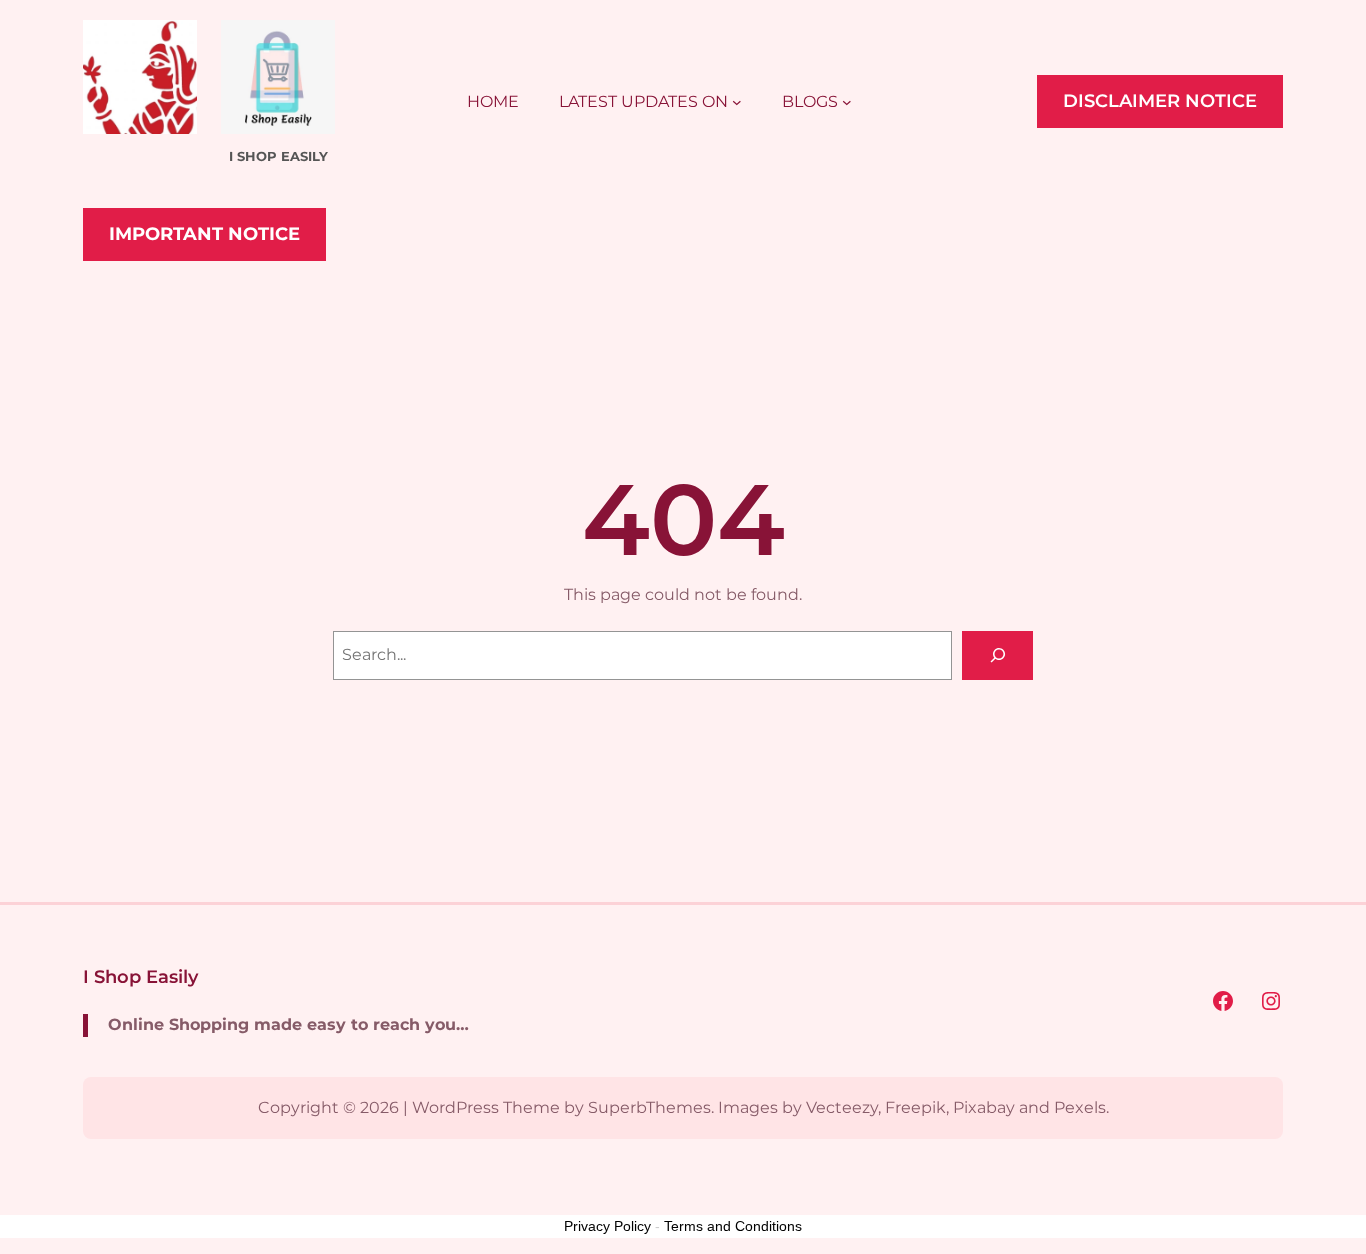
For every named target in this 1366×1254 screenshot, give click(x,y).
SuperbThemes (649, 1107)
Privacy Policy (607, 1226)
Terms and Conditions (733, 1226)
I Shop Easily (140, 977)
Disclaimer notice (1160, 101)
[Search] (997, 655)
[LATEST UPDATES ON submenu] (737, 102)
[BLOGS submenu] (847, 102)
